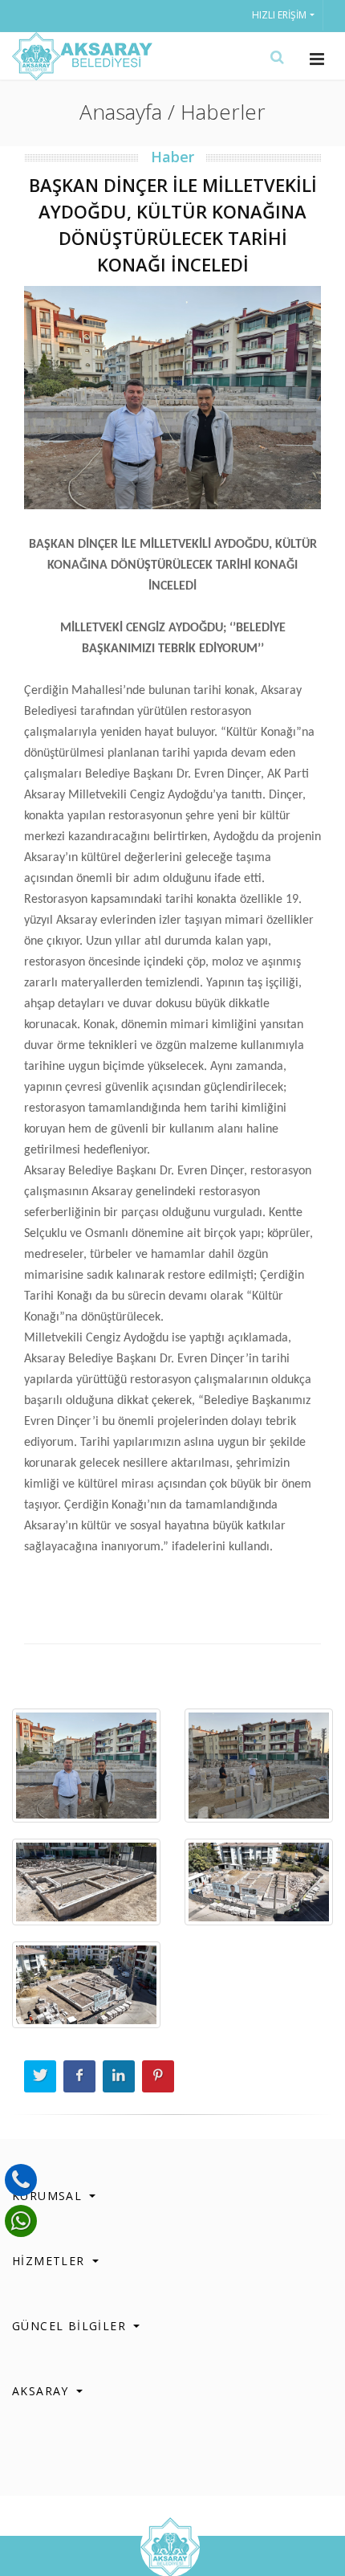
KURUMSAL (49, 2196)
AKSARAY (43, 2391)
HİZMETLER (51, 2261)
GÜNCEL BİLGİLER (71, 2326)
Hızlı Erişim (279, 15)
